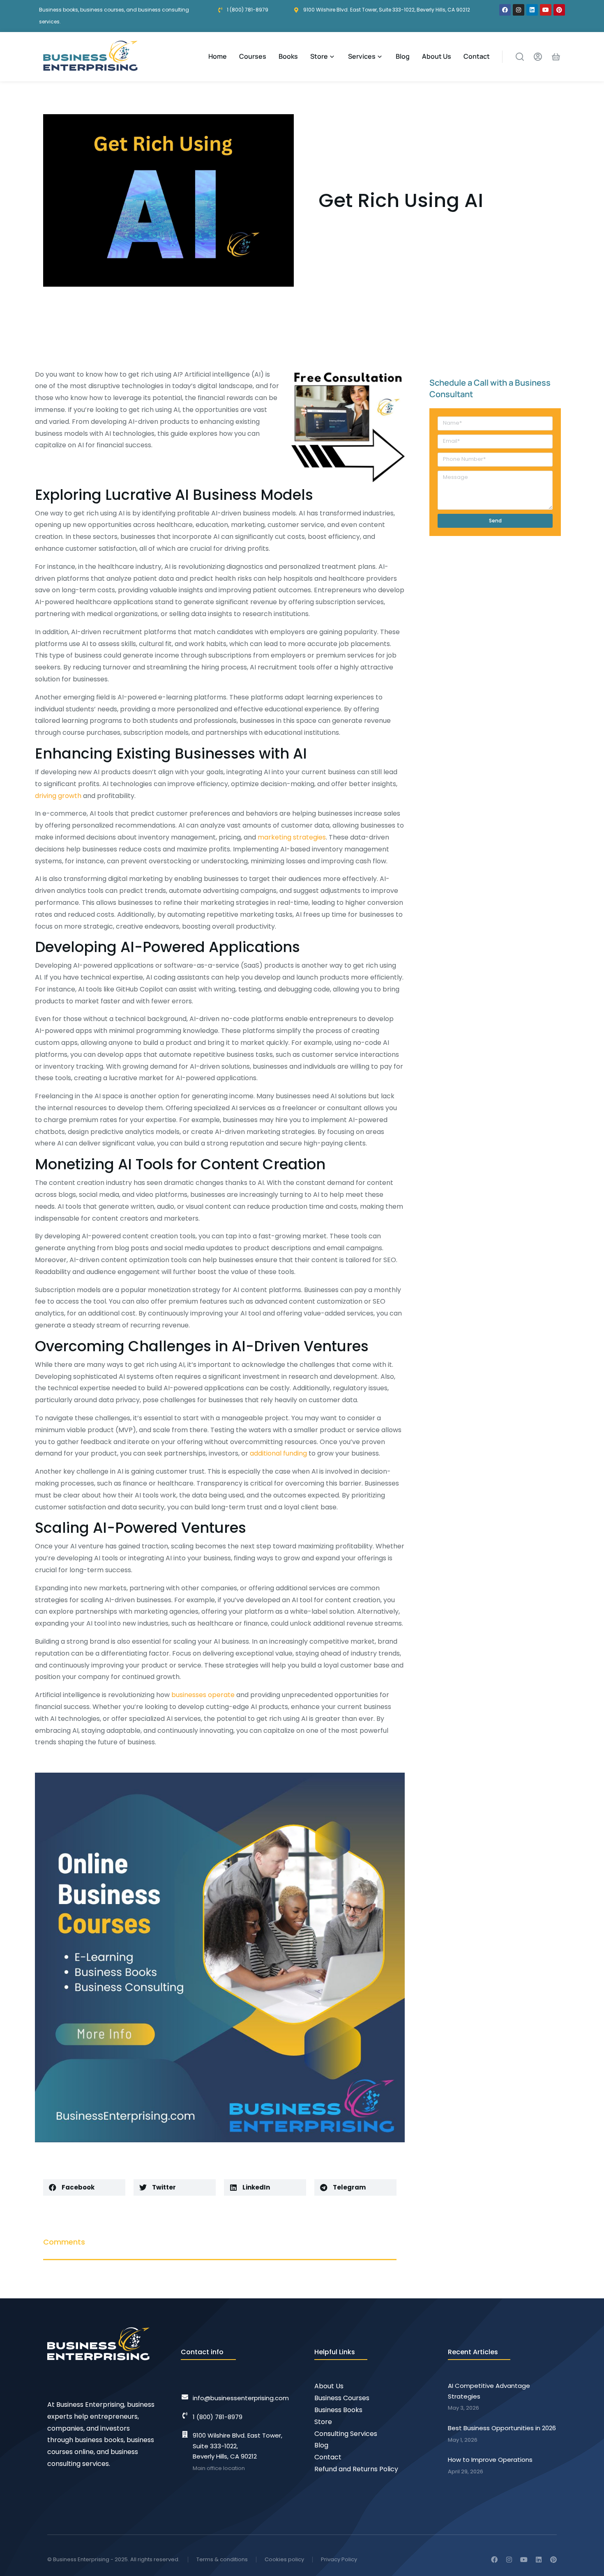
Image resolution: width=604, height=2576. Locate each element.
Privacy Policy (339, 2559)
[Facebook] (505, 10)
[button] (84, 2187)
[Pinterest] (559, 10)
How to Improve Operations (490, 2460)
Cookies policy (284, 2559)
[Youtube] (546, 10)
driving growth (58, 796)
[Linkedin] (532, 10)
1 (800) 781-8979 (218, 2417)
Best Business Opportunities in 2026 (502, 2428)
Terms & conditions (222, 2559)
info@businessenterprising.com (241, 2398)
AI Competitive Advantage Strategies (489, 2391)
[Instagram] (519, 10)
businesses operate (203, 1695)
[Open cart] (556, 57)
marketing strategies (292, 837)
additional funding (278, 1453)
